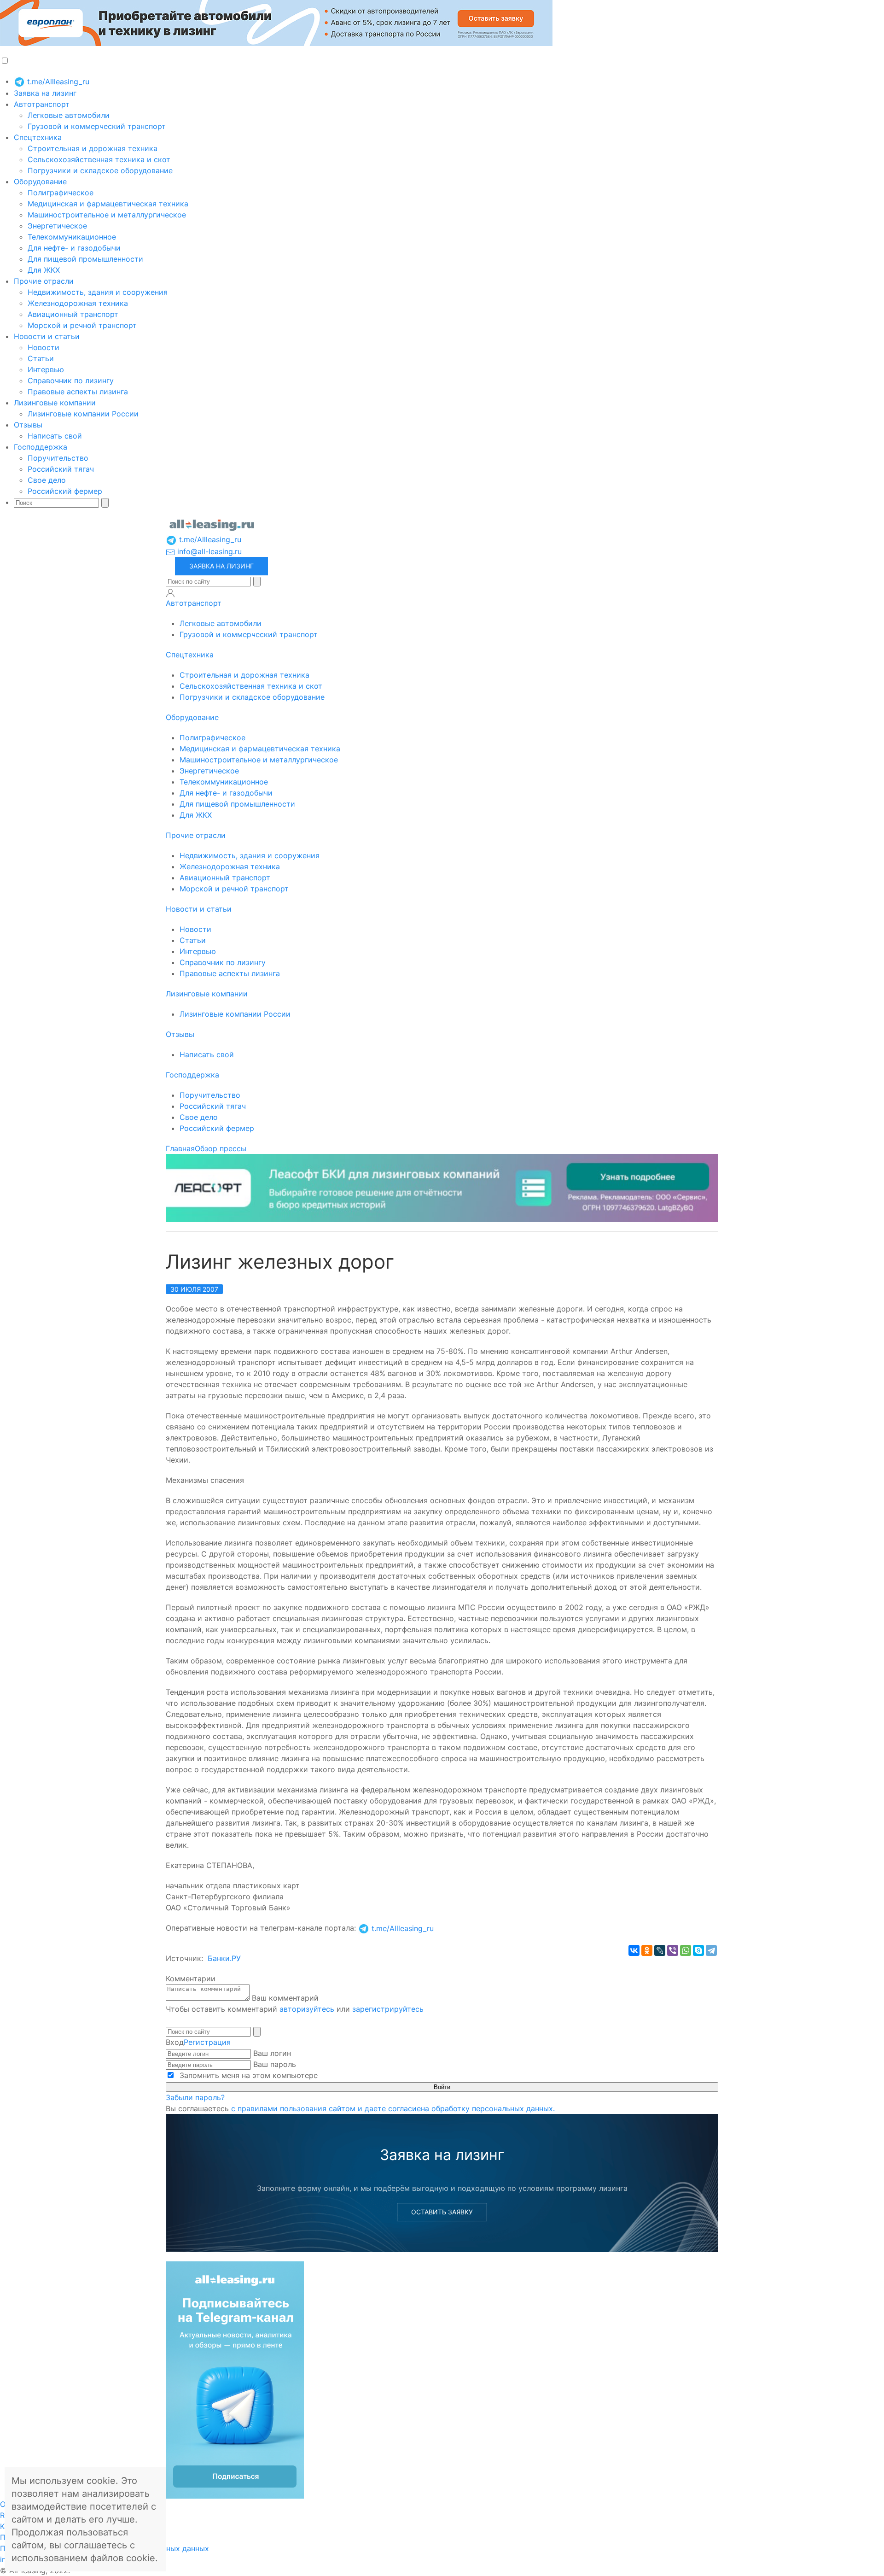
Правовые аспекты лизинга (78, 392)
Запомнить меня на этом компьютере (247, 2075)
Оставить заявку (442, 2212)
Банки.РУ (224, 1958)
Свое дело (47, 480)
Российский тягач (61, 469)
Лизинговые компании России (83, 414)
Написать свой (55, 436)
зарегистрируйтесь (388, 2009)
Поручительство (58, 458)
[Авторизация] (170, 593)
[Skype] (698, 1950)
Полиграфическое (61, 193)
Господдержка (41, 447)
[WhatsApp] (686, 1950)
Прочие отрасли (44, 281)
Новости (44, 347)
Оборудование (40, 181)
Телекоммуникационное (72, 237)
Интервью (46, 369)
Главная (180, 1148)
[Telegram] (711, 1950)
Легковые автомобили (69, 115)
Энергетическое (57, 226)
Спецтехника (38, 137)
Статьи (41, 358)
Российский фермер (65, 491)
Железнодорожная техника (78, 303)
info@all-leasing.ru (208, 551)
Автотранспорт (42, 104)
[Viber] (673, 1950)
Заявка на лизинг (45, 93)
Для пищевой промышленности (85, 259)
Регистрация (207, 2042)
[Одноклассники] (647, 1950)
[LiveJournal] (660, 1950)
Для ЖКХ (44, 270)
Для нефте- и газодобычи (74, 248)
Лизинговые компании (55, 403)
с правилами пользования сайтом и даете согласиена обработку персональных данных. (393, 2108)
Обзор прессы (221, 1148)
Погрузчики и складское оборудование (100, 170)
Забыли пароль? (195, 2097)
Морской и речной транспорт (82, 325)
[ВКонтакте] (634, 1950)
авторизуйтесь (307, 2009)
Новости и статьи (47, 336)
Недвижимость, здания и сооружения (98, 292)
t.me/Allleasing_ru (57, 82)
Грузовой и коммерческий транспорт (97, 126)
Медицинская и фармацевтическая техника (108, 204)
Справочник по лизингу (71, 381)
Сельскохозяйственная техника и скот (99, 159)
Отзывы (28, 425)
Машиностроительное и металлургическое (107, 215)
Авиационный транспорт (73, 314)
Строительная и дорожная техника (93, 148)
